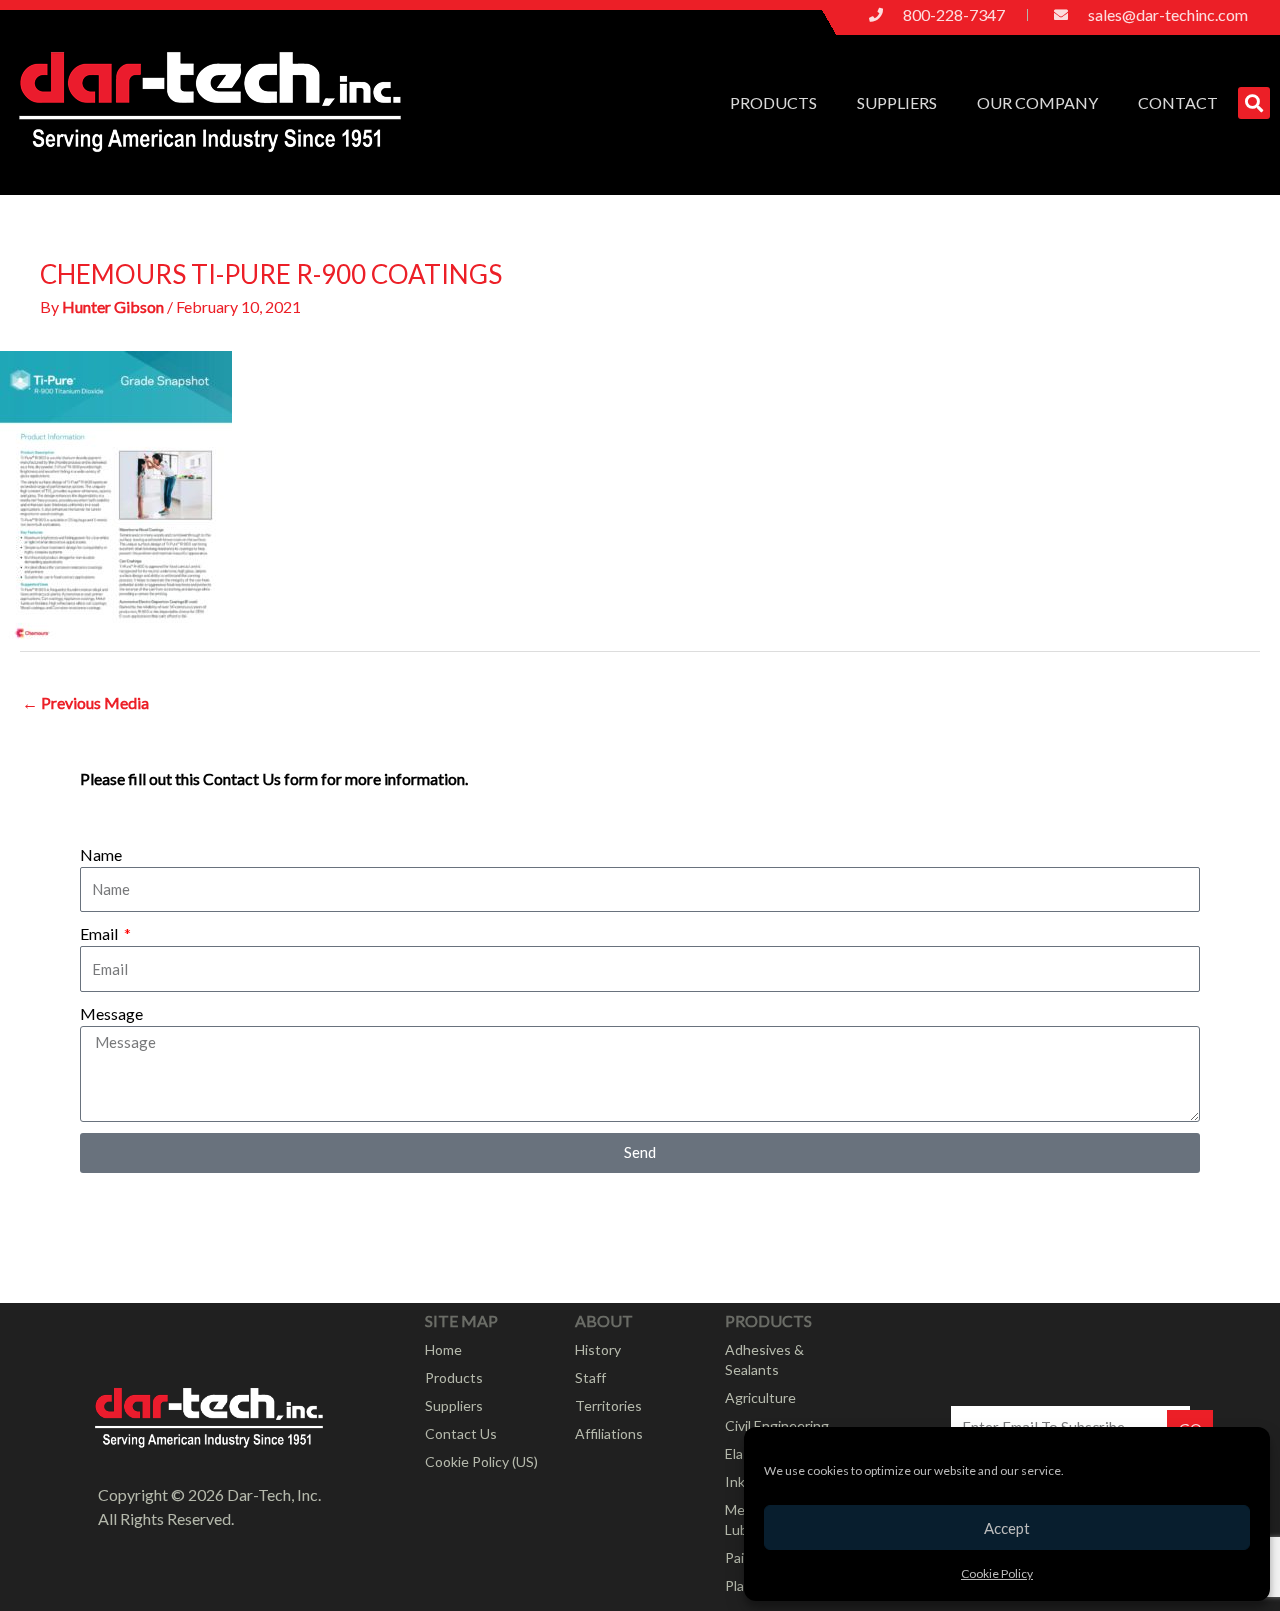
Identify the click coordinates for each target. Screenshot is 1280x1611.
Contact (1178, 102)
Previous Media (85, 702)
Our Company (1037, 102)
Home (443, 1349)
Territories (608, 1405)
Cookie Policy (997, 1573)
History (598, 1349)
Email (100, 933)
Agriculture (760, 1397)
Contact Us (461, 1433)
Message (111, 1013)
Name (101, 854)
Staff (590, 1377)
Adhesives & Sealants (764, 1359)
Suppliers (897, 102)
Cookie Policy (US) (481, 1461)
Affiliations (609, 1433)
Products (773, 102)
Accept (1007, 1528)
